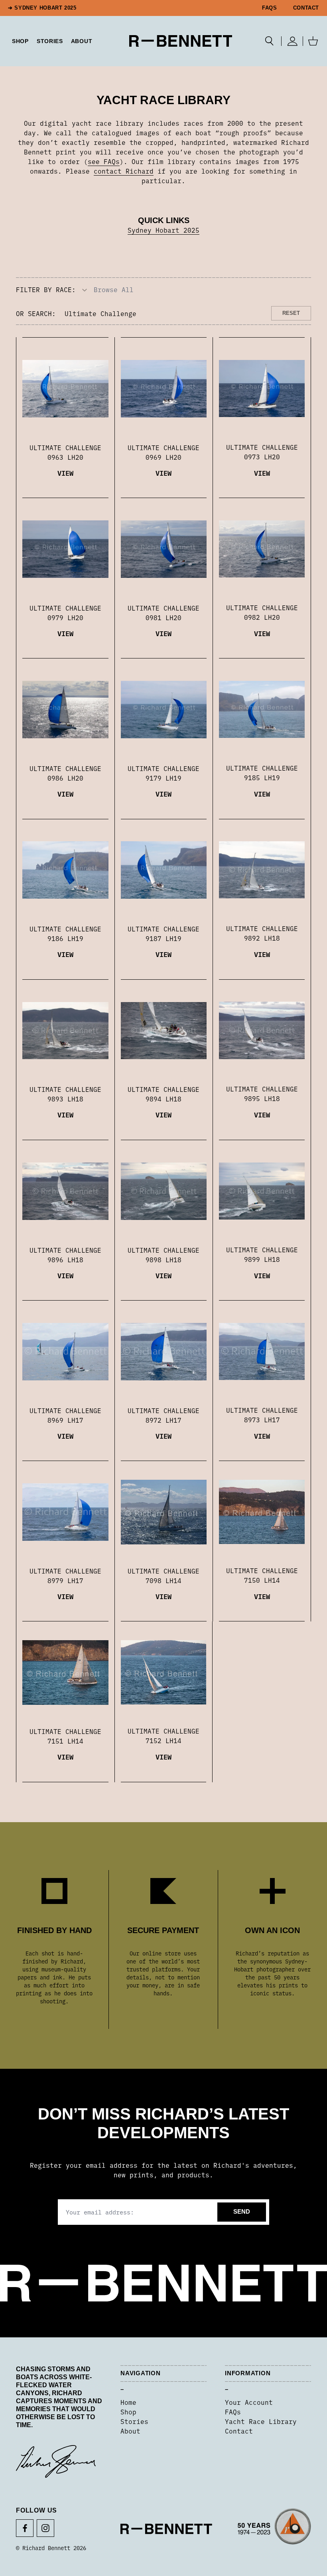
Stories (134, 2421)
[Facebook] (25, 2528)
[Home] (181, 41)
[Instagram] (45, 2528)
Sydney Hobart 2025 (163, 230)
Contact (306, 8)
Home (128, 2402)
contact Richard (124, 171)
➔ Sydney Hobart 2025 (42, 8)
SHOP (20, 41)
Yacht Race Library (261, 2421)
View (65, 473)
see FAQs (104, 161)
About (82, 41)
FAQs (270, 8)
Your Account (249, 2402)
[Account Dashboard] (292, 41)
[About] (274, 2529)
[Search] (269, 41)
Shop (128, 2412)
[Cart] (313, 41)
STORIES (50, 41)
